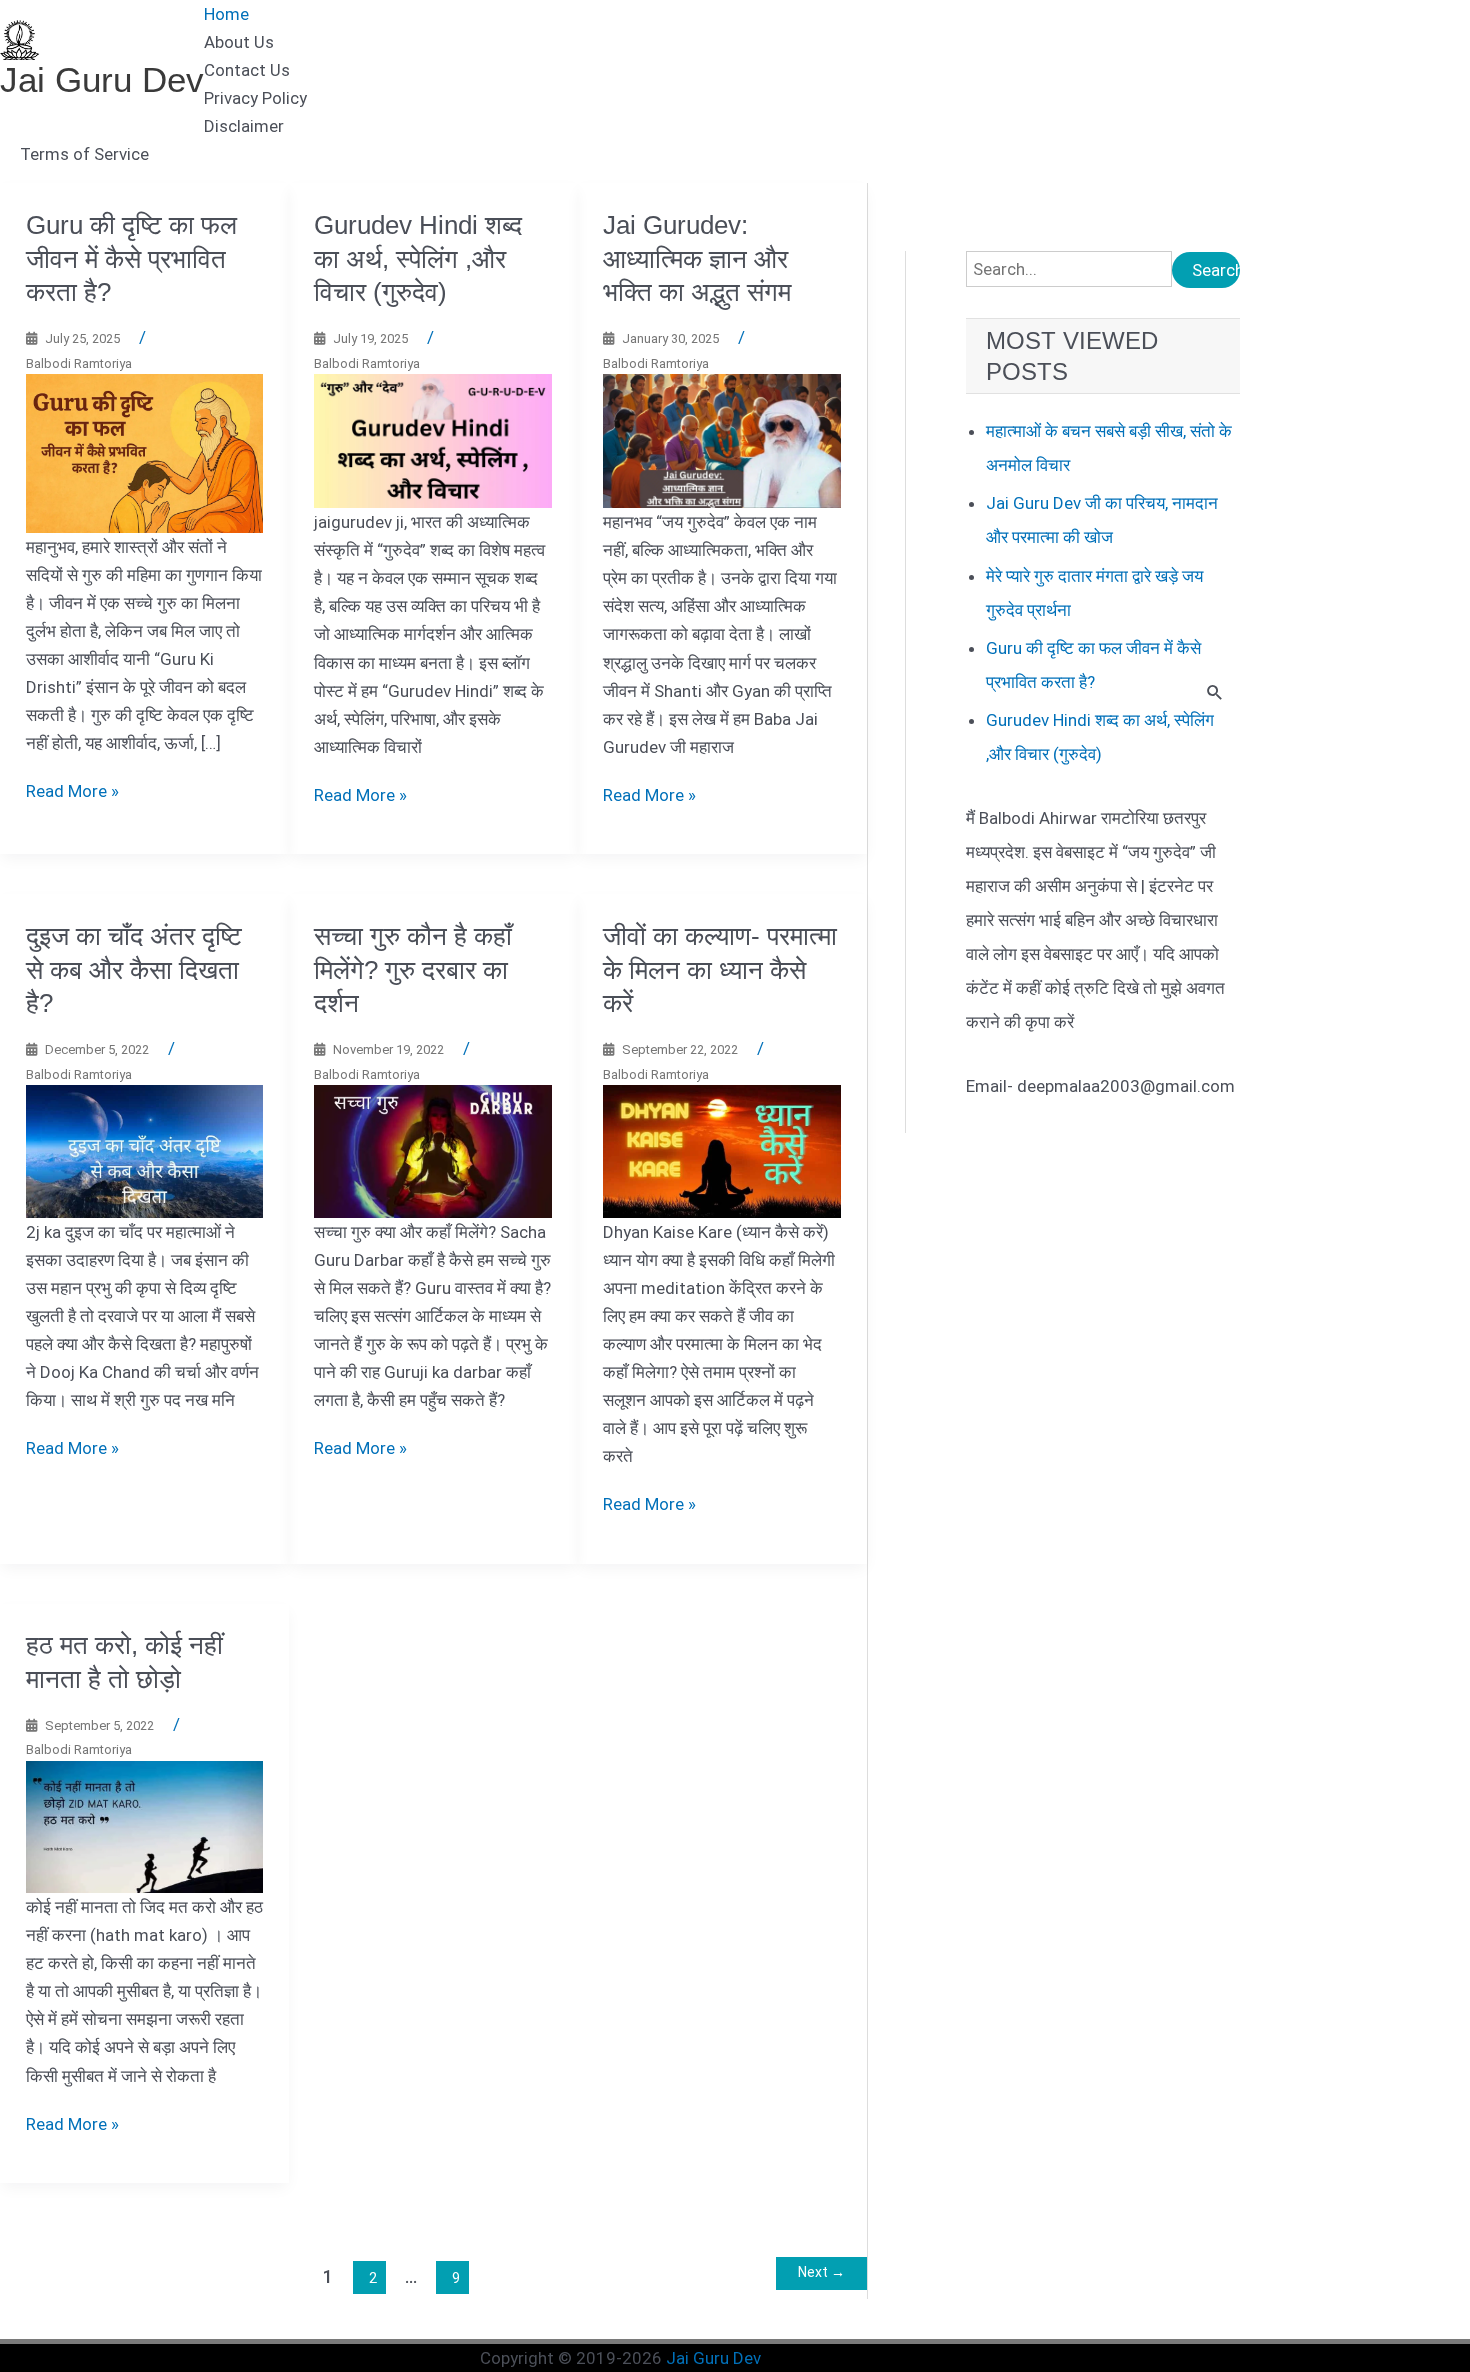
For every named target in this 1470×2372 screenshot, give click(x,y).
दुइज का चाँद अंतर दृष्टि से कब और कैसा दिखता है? (134, 970)
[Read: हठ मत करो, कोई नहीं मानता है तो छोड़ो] (145, 1826)
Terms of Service (84, 154)
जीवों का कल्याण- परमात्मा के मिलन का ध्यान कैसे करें (720, 970)
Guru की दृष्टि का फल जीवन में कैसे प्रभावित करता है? (131, 259)
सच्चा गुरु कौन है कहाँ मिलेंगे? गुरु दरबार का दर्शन (413, 970)
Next (821, 2272)
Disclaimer (244, 126)
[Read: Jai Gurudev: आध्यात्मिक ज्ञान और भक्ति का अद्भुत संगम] (722, 440)
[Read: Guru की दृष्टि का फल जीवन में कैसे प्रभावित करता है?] (145, 452)
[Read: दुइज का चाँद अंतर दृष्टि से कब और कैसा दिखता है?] (145, 1150)
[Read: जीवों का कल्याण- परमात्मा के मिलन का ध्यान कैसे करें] (722, 1150)
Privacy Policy (255, 98)
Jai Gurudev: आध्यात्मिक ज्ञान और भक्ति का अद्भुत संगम (697, 259)
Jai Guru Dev (102, 79)
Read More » (72, 791)
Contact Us (247, 70)
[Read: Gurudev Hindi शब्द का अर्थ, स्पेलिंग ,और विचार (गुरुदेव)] (433, 440)
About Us (239, 42)
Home (226, 14)
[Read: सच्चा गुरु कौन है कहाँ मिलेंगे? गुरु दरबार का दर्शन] (433, 1150)
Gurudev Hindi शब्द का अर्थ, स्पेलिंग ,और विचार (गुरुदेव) (418, 259)
